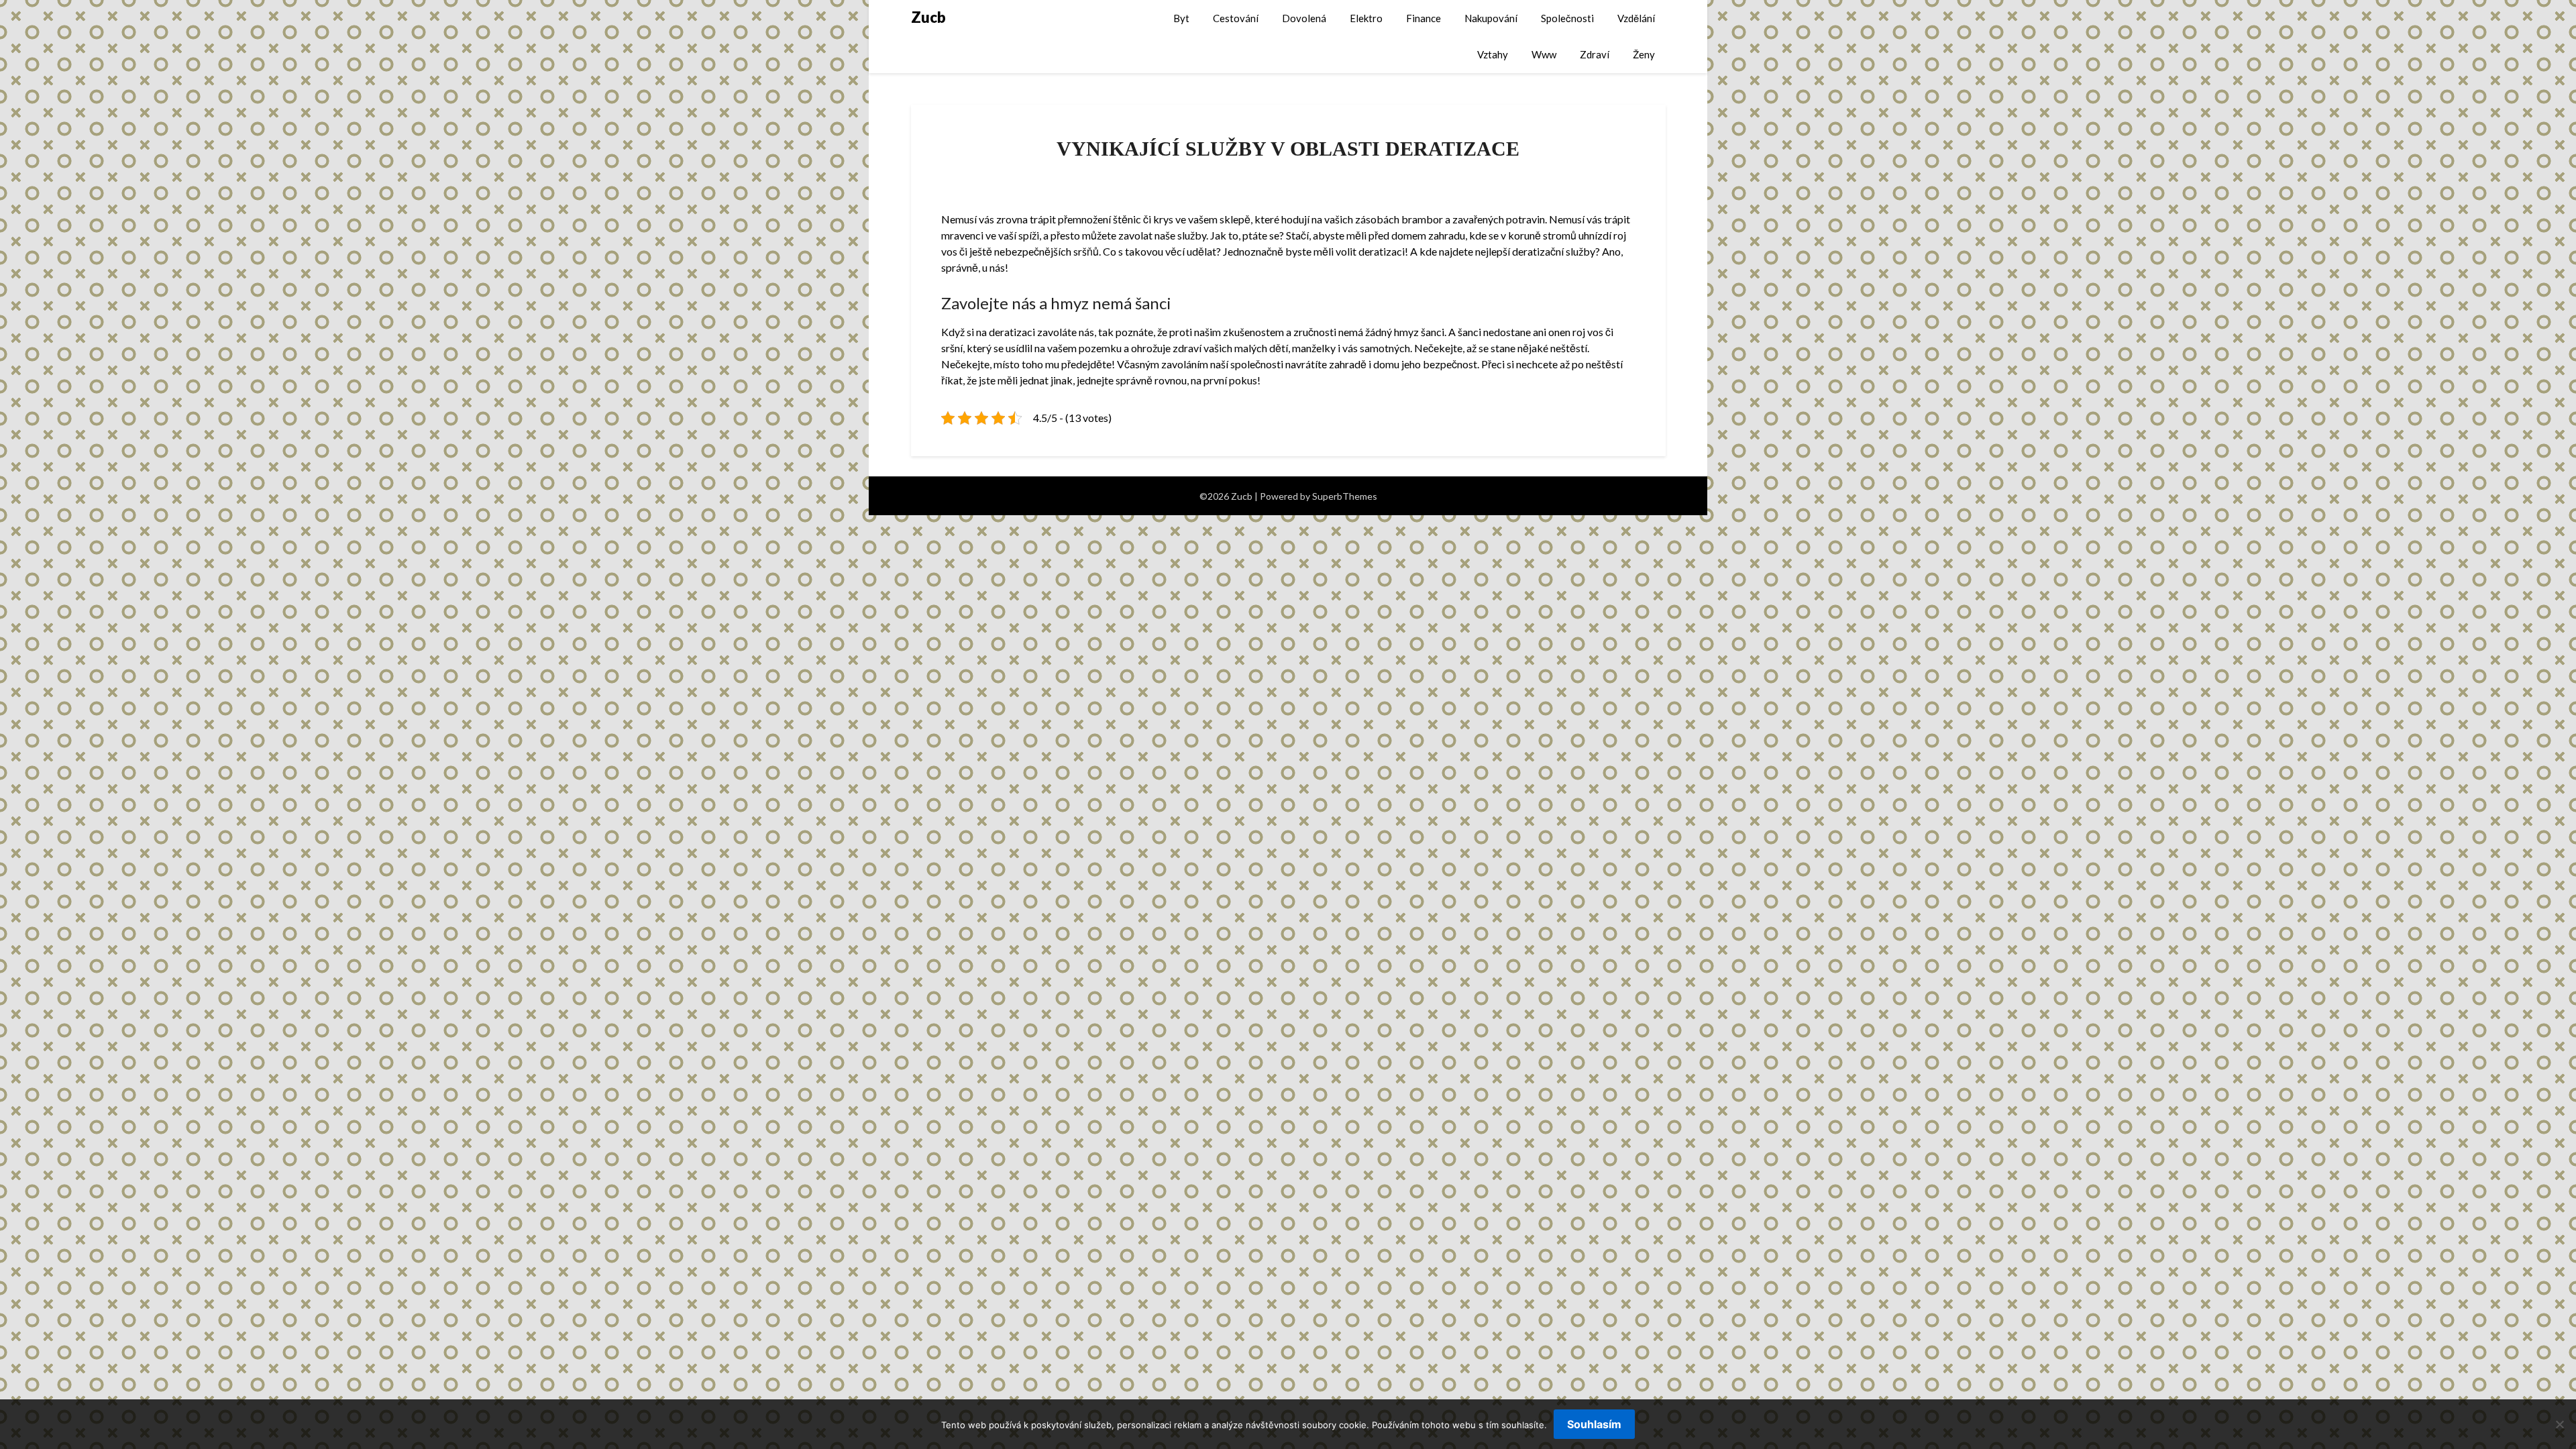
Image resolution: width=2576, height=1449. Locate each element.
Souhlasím (1594, 1424)
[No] (2559, 1424)
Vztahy (1493, 54)
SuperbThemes (1345, 496)
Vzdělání (1636, 18)
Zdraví (1595, 54)
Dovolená (1304, 18)
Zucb (928, 17)
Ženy (1644, 54)
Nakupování (1491, 18)
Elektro (1366, 18)
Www (1544, 54)
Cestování (1236, 18)
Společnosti (1567, 18)
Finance (1424, 18)
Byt (1181, 18)
